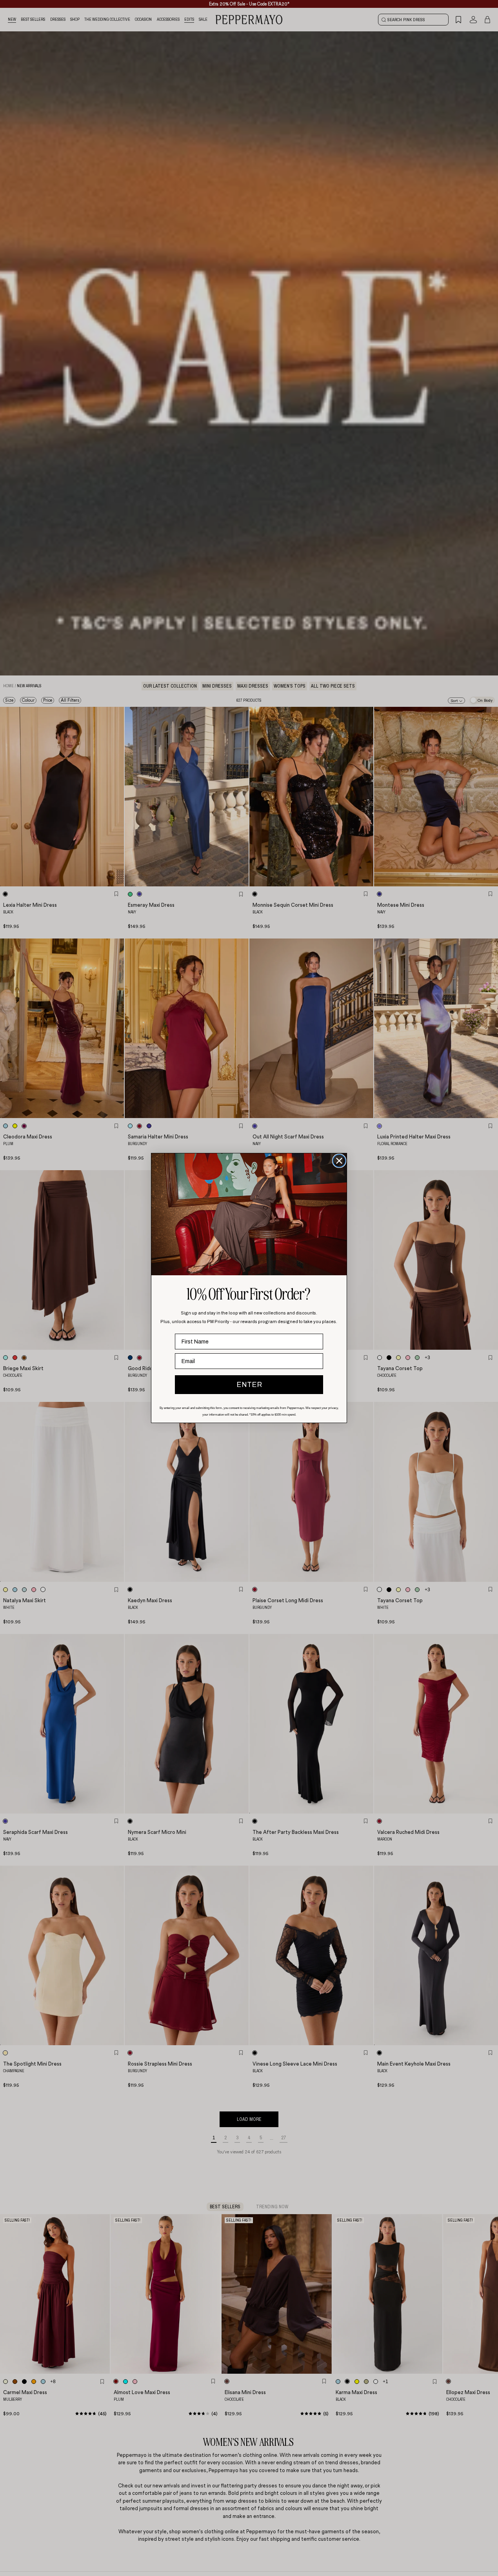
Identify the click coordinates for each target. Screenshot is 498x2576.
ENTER (249, 1385)
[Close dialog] (339, 1161)
